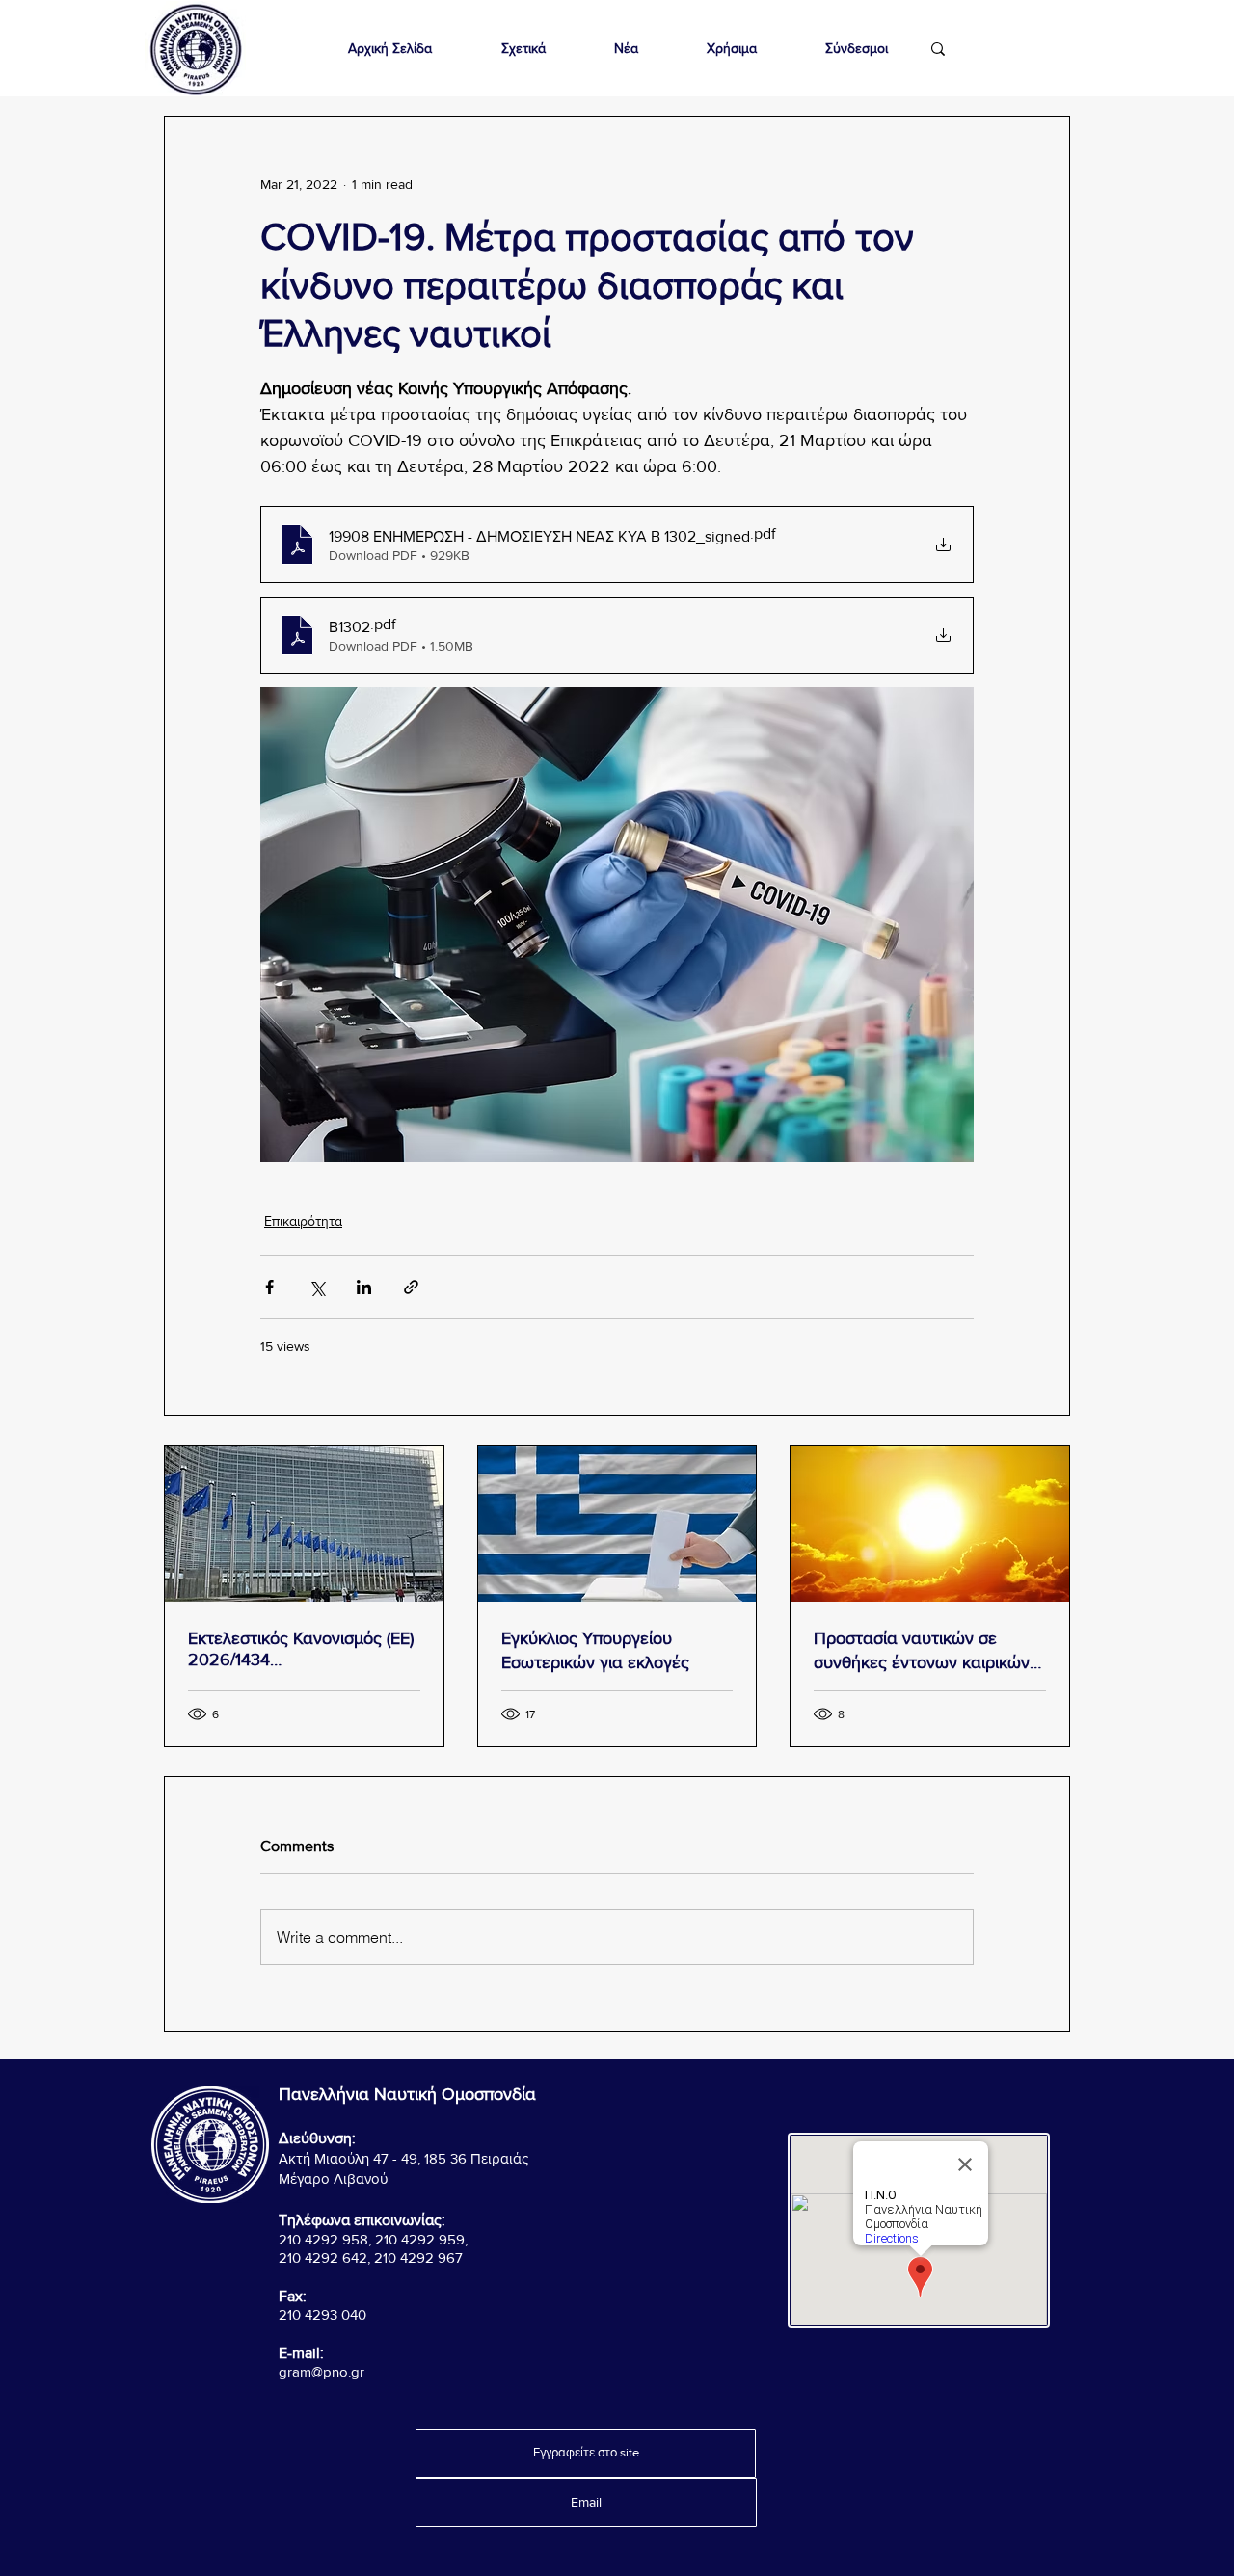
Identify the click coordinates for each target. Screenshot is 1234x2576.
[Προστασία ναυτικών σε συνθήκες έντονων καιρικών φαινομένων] (930, 1524)
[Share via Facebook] (269, 1287)
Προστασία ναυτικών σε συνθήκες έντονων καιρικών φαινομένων (922, 1651)
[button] (523, 49)
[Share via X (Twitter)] (317, 1287)
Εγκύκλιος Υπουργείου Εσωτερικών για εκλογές (595, 1650)
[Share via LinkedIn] (364, 1287)
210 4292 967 (418, 2257)
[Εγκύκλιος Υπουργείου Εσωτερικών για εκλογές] (617, 1524)
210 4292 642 (323, 2257)
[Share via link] (411, 1287)
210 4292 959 (420, 2239)
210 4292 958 (323, 2239)
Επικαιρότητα (303, 1221)
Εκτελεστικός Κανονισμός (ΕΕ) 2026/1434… (301, 1649)
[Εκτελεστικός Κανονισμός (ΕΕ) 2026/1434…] (304, 1524)
